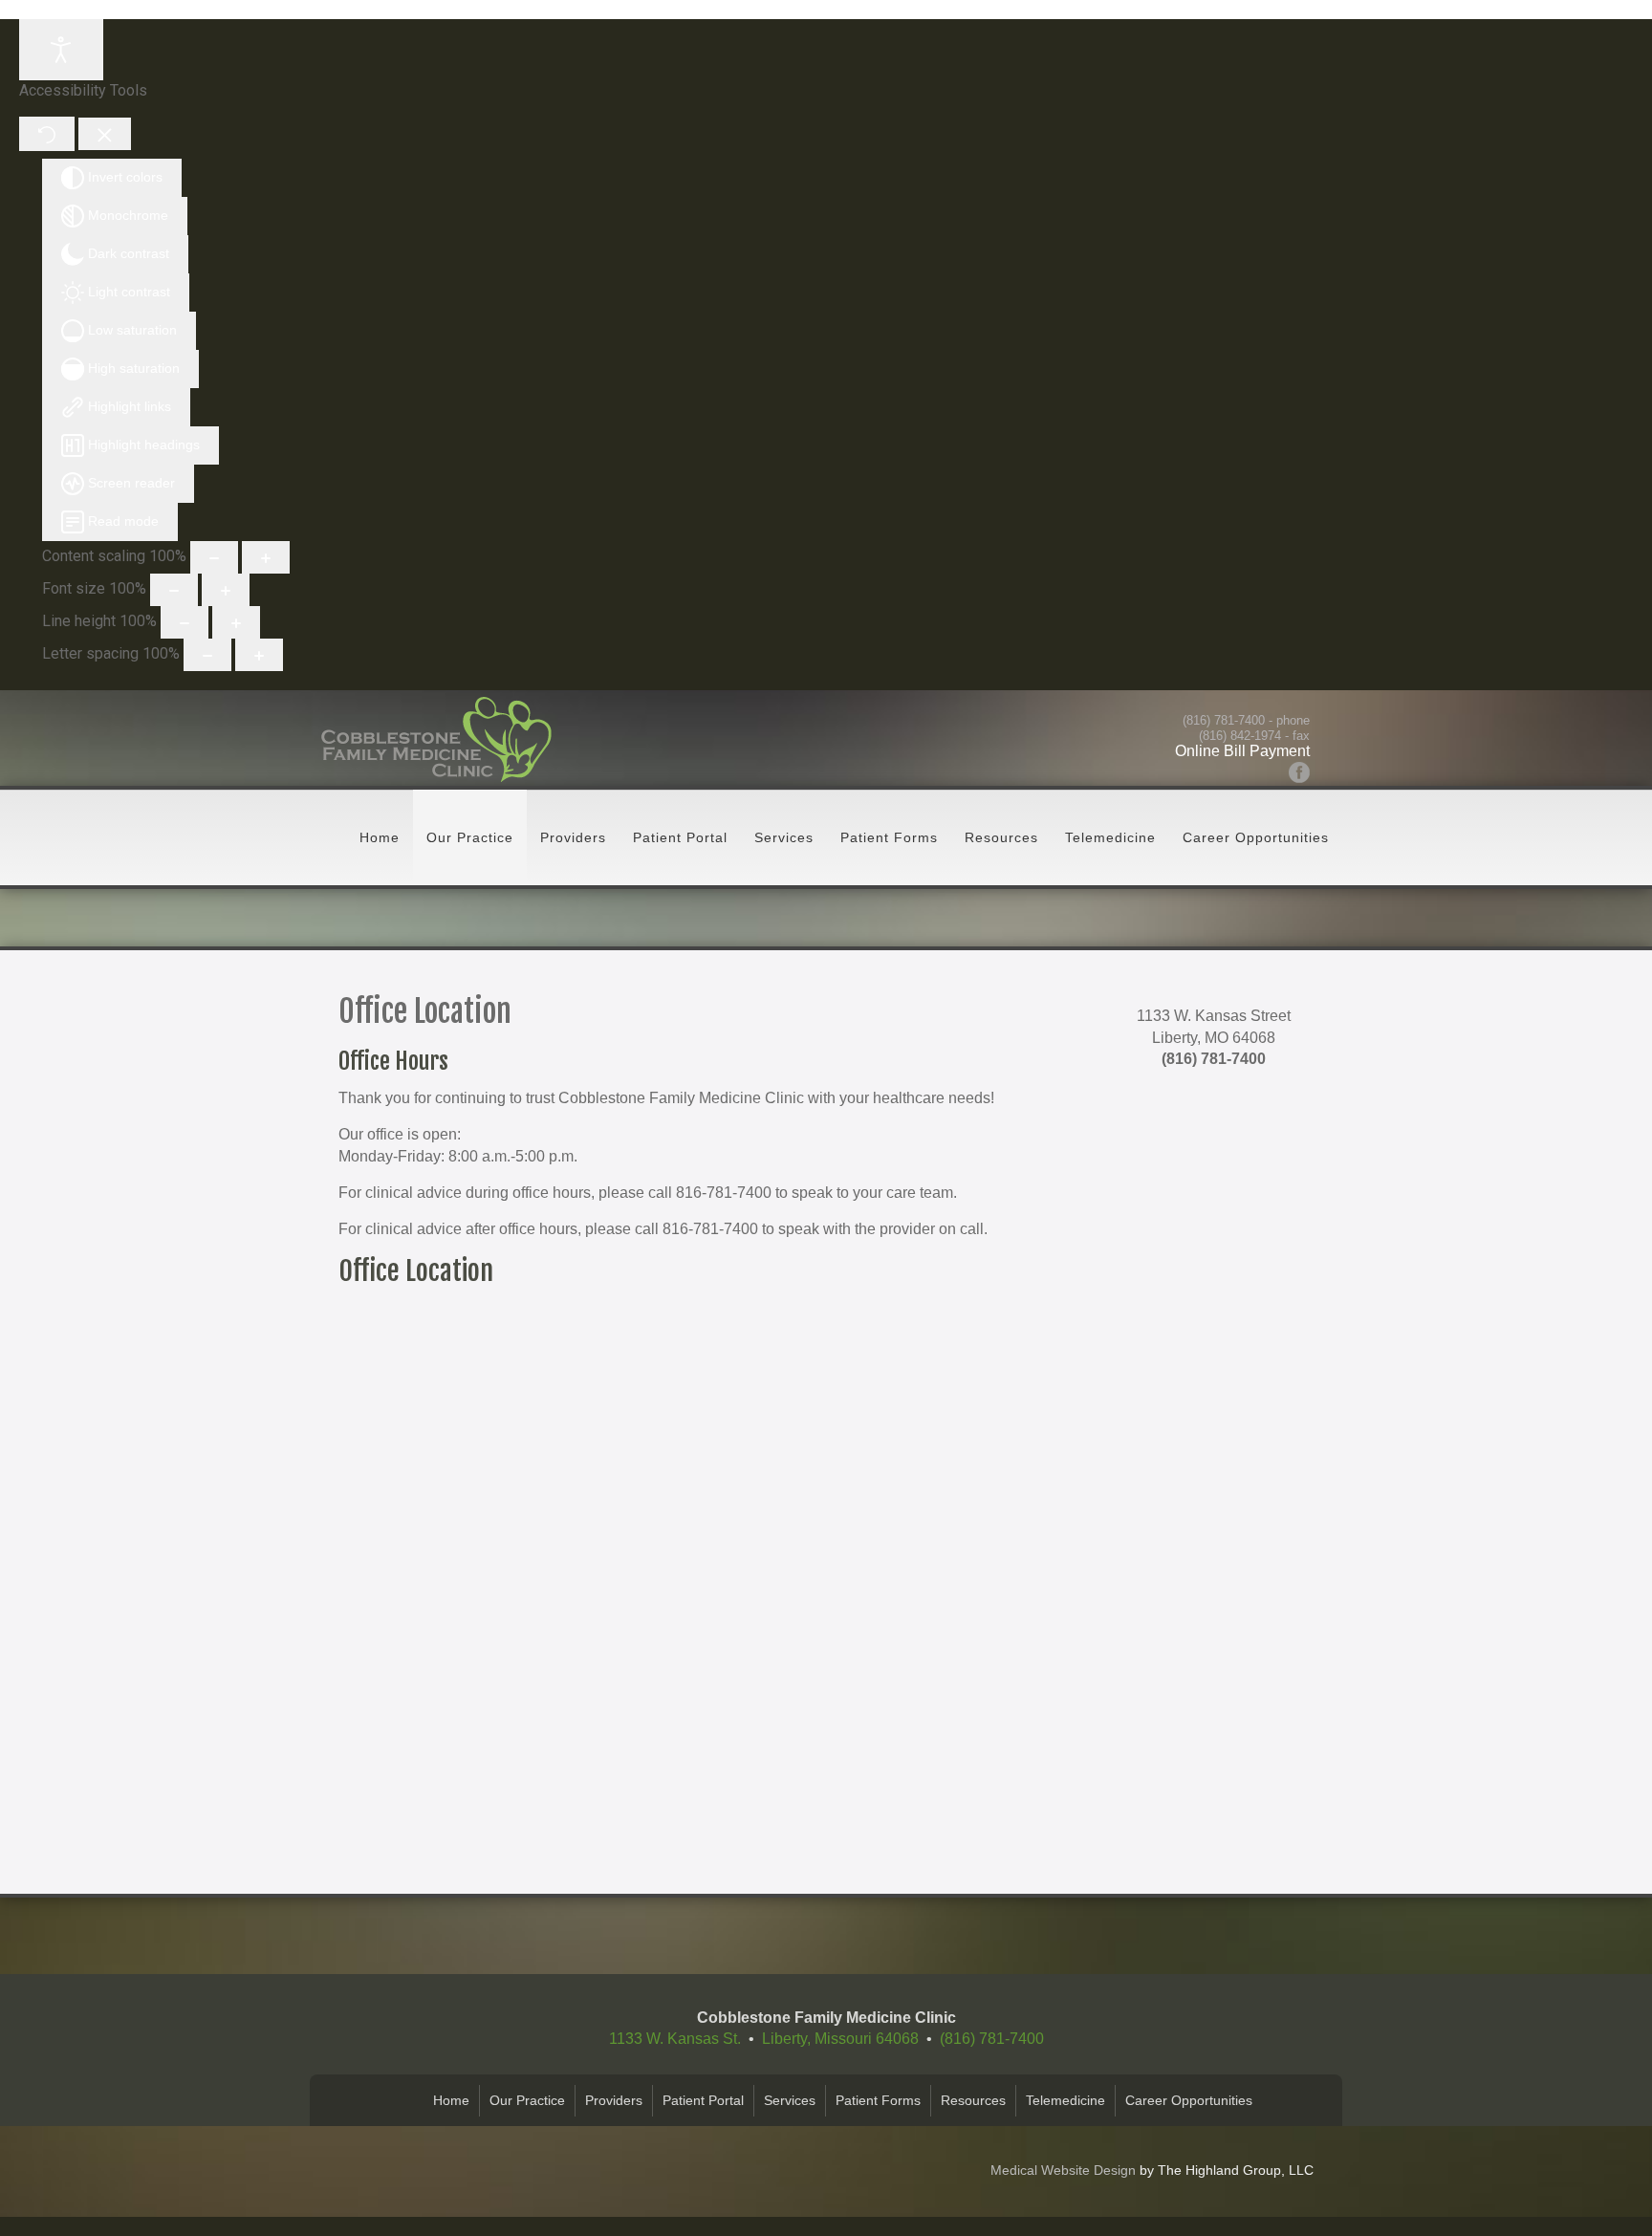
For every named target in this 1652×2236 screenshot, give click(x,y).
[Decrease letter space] (207, 655)
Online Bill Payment (1242, 751)
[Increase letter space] (259, 655)
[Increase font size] (226, 590)
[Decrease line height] (185, 622)
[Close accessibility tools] (105, 134)
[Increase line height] (236, 622)
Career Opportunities (1256, 837)
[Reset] (47, 133)
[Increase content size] (266, 557)
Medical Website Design (1063, 2170)
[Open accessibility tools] (61, 50)
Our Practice (470, 837)
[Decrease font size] (174, 590)
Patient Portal (680, 837)
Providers (573, 837)
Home (380, 837)
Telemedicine (1110, 837)
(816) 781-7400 (1224, 720)
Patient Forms (889, 837)
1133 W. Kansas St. (675, 2039)
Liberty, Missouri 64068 (840, 2039)
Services (784, 837)
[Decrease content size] (214, 557)
